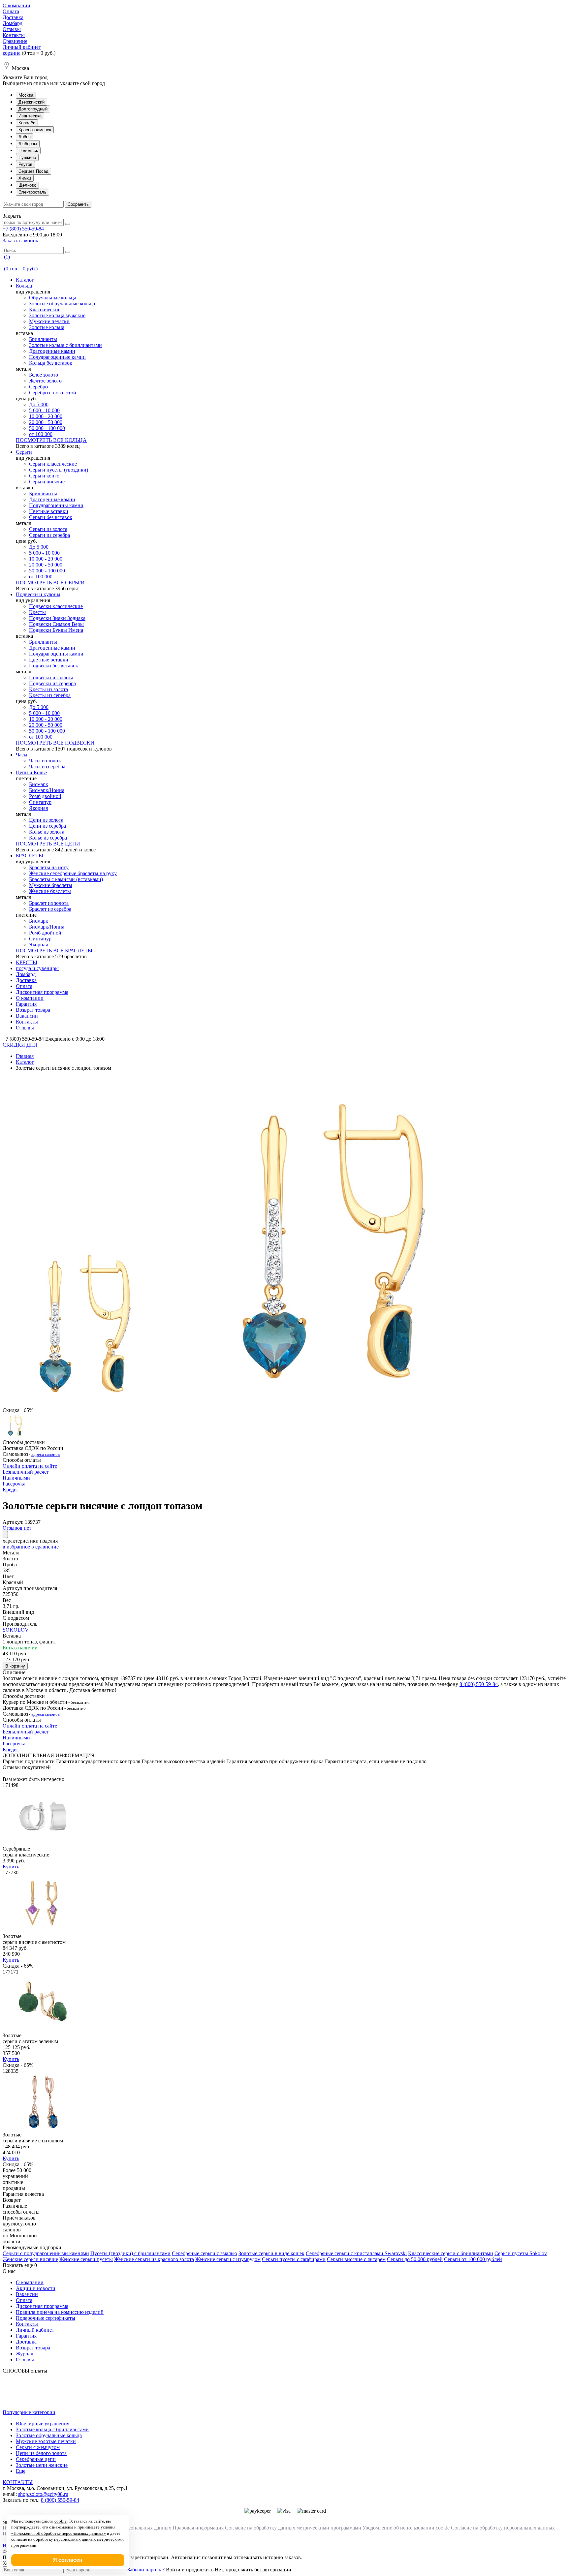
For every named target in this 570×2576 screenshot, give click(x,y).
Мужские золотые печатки (46, 2441)
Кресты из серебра (50, 695)
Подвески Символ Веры (56, 624)
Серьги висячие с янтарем (356, 2259)
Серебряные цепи (36, 2459)
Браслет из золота (49, 903)
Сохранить (78, 204)
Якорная (38, 808)
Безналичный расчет (26, 1472)
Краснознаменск (35, 130)
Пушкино (27, 157)
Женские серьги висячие (30, 2259)
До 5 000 (39, 404)
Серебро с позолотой (53, 393)
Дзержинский (32, 102)
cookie (61, 2521)
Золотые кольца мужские (57, 315)
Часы (22, 755)
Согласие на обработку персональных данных (503, 2528)
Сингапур (40, 802)
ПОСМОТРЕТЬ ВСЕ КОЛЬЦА (51, 440)
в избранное (16, 1547)
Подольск (28, 151)
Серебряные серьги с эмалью (205, 2253)
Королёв (27, 123)
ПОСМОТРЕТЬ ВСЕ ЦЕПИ (48, 844)
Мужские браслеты (51, 885)
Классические (45, 309)
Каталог (25, 280)
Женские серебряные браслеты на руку (73, 873)
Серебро (38, 387)
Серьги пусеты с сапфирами (294, 2259)
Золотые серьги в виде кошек (271, 2253)
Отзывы (12, 29)
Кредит (11, 1490)
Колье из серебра (48, 838)
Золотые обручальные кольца (62, 304)
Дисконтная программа (42, 992)
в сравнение (45, 1547)
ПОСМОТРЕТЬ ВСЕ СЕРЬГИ (50, 583)
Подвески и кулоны (38, 594)
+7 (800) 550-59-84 (23, 229)
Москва (26, 95)
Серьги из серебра (49, 535)
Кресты (37, 612)
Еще (21, 2471)
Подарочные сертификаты (46, 2318)
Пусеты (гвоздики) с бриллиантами (130, 2253)
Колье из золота (47, 832)
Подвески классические (56, 606)
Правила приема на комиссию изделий (60, 2312)
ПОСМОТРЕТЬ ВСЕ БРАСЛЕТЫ (54, 951)
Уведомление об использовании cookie (406, 2528)
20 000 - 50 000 (46, 422)
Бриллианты (43, 339)
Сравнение (15, 41)
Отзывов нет (17, 1528)
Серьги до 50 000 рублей (415, 2259)
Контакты (14, 35)
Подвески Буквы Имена (56, 630)
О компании (16, 5)
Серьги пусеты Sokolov (521, 2253)
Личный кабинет (22, 47)
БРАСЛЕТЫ (30, 856)
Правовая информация (198, 2528)
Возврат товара (33, 1010)
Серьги (24, 452)
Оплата (11, 11)
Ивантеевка (30, 116)
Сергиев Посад (33, 171)
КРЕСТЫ (27, 962)
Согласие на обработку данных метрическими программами (293, 2528)
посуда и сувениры (37, 968)
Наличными (16, 1478)
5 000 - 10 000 (44, 410)
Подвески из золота (51, 677)
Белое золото (44, 375)
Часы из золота (46, 761)
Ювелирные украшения (43, 2423)
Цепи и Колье (31, 772)
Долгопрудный (33, 109)
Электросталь (32, 192)
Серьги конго (44, 476)
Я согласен (68, 2560)
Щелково (27, 185)
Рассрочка (14, 1484)
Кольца (24, 286)
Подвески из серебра (52, 683)
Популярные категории (29, 2412)
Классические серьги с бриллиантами (451, 2253)
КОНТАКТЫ (18, 2482)
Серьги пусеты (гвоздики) (59, 470)
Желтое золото (45, 381)
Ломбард (13, 23)
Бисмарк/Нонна (47, 790)
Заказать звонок (20, 241)
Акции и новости (36, 2288)
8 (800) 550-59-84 (479, 1684)
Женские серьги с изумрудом (228, 2259)
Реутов (25, 164)
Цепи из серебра (47, 826)
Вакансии (27, 1016)
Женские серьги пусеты (86, 2259)
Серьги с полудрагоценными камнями (46, 2253)
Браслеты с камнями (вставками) (66, 879)
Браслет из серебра (50, 909)
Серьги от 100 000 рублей (473, 2259)
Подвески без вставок (54, 666)
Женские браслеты (50, 891)
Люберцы (28, 144)
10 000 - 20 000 (46, 416)
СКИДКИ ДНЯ (20, 1045)
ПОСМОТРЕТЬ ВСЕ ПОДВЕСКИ (55, 743)
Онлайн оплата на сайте (30, 1466)
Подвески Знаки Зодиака (57, 618)
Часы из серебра (47, 767)
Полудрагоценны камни (56, 505)
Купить (11, 1867)
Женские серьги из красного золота (154, 2259)
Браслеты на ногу (49, 867)
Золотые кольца (47, 327)
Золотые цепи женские (42, 2465)
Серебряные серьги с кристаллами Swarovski (356, 2253)
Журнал (25, 2354)
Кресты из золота (48, 689)
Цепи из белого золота (41, 2453)
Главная (25, 1056)
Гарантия (26, 1004)
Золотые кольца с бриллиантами (65, 345)
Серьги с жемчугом (38, 2447)
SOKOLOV (16, 1630)
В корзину (15, 1666)
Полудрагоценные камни (57, 357)
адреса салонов (46, 1454)
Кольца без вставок (51, 363)
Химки (25, 178)
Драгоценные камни (52, 351)
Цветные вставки (49, 511)
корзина (12, 53)
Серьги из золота (48, 529)
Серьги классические (53, 464)
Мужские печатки (49, 321)
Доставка (13, 17)
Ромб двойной (45, 796)
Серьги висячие (47, 482)
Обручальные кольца (53, 298)
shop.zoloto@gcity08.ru (43, 2494)
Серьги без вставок (51, 517)
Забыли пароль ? (146, 2570)
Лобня (25, 137)
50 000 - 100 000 (47, 428)
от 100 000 (41, 434)
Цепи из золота (46, 820)
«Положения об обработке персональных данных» (59, 2533)
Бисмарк (39, 784)
